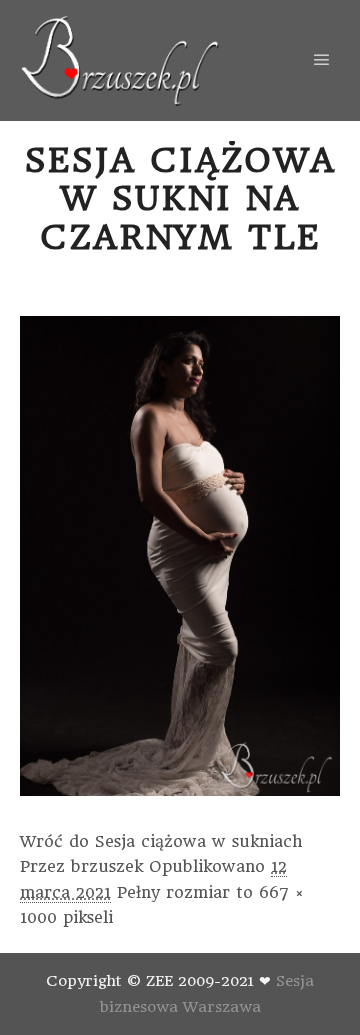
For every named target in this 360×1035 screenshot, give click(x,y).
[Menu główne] (322, 60)
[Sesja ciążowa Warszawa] (120, 60)
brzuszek (107, 866)
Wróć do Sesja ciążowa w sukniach (161, 841)
